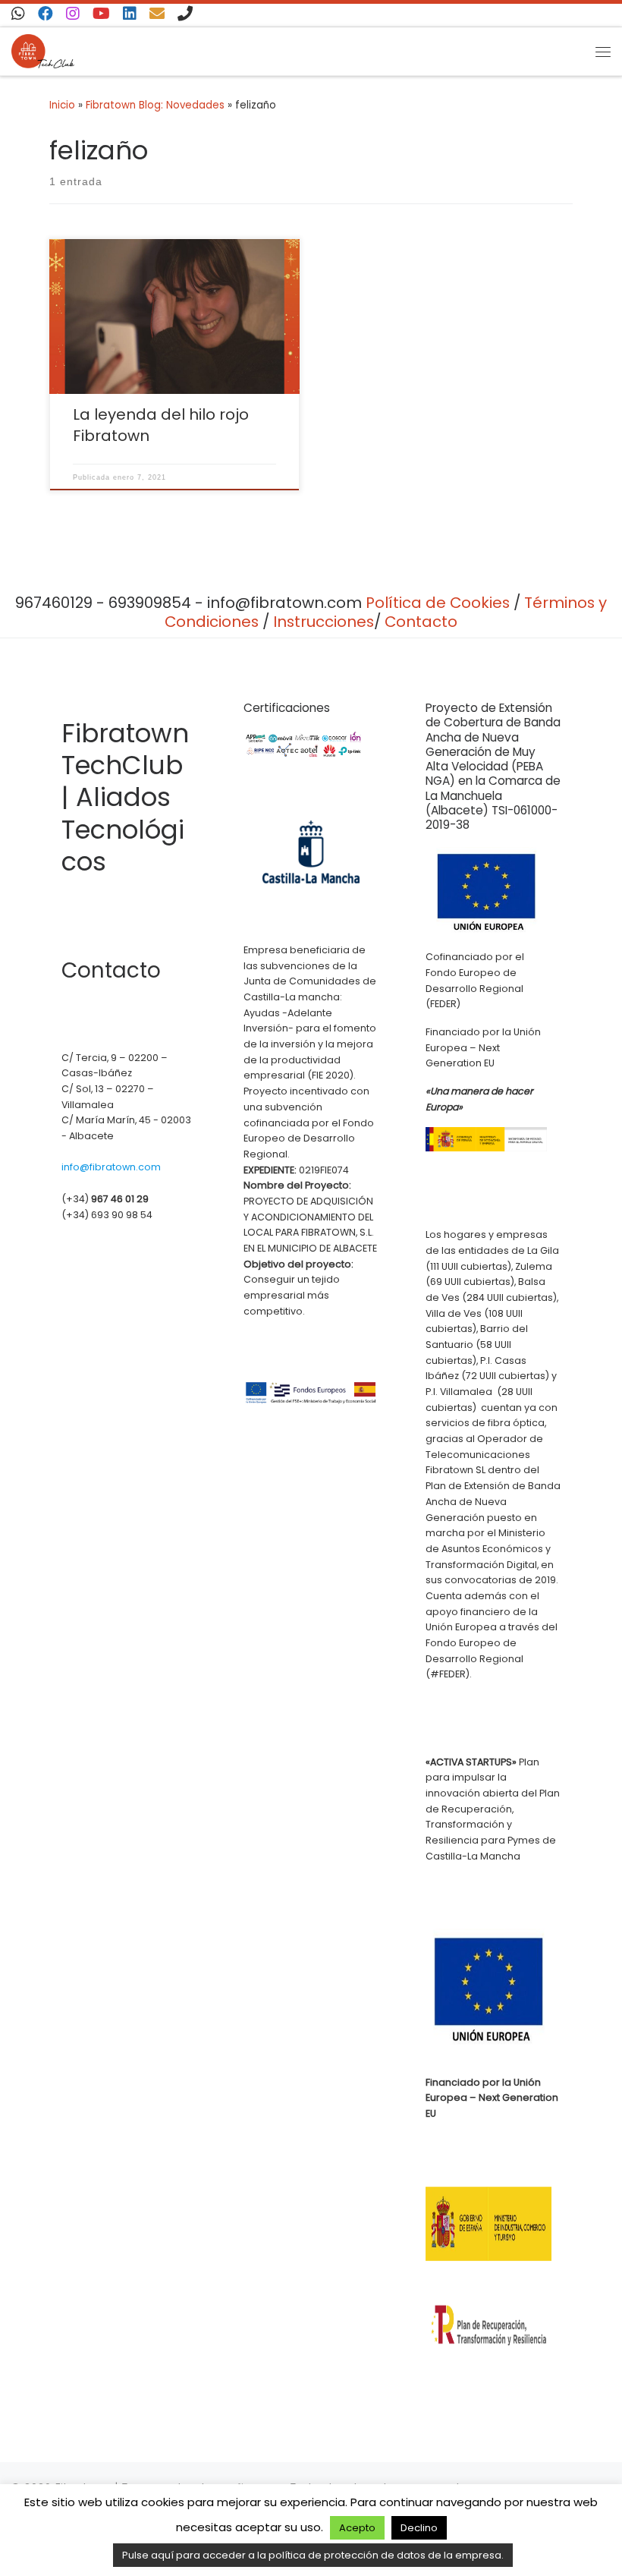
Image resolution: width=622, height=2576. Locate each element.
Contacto (421, 622)
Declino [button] (419, 2528)
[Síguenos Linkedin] (130, 14)
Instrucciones (324, 622)
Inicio (62, 105)
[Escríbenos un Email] (157, 14)
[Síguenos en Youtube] (101, 14)
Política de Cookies (438, 603)
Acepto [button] (357, 2528)
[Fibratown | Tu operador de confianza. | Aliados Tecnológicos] (43, 50)
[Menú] (603, 51)
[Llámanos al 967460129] (185, 14)
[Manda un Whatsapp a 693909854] (18, 14)
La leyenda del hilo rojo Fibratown (161, 425)
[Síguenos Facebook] (46, 14)
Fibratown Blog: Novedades (155, 105)
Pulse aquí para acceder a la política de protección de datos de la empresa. (313, 2555)
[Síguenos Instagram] (73, 14)
